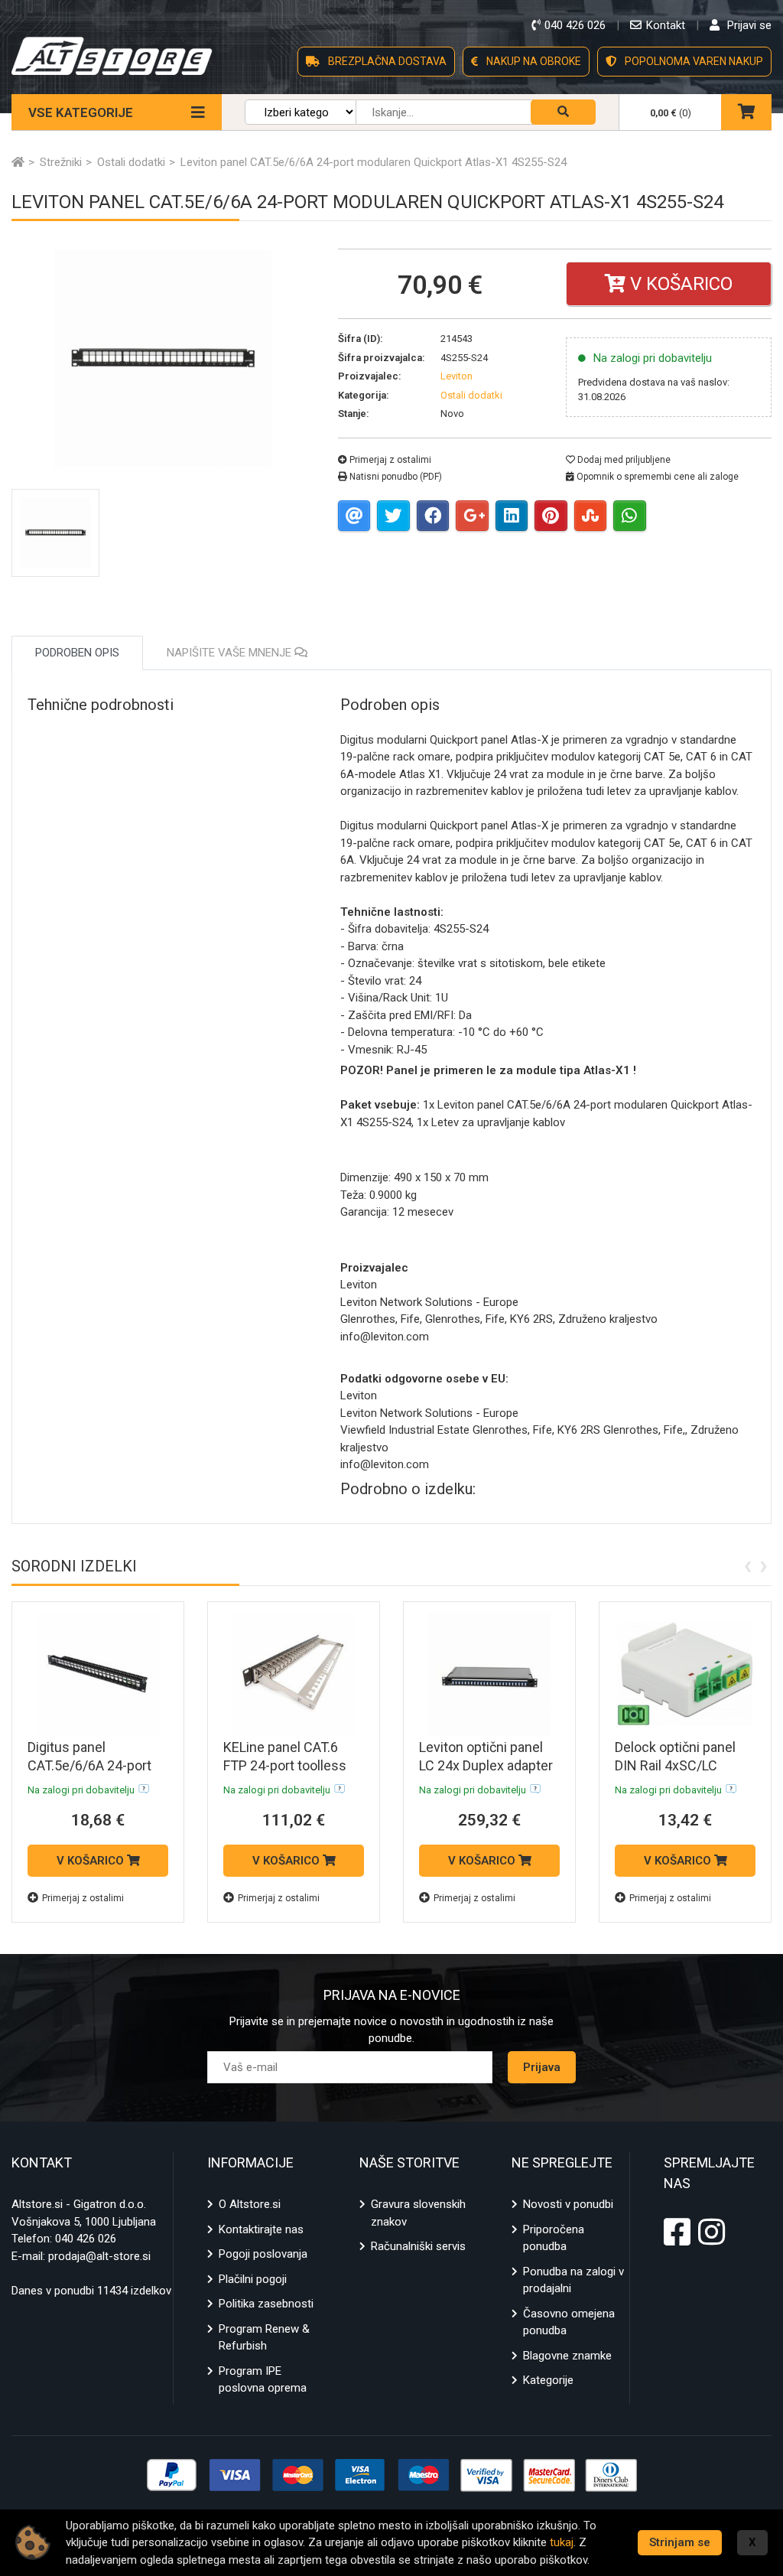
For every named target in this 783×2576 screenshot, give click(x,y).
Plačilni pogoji (253, 2279)
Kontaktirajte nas (261, 2229)
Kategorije (548, 2380)
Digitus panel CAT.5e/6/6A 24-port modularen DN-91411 (92, 1765)
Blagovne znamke (567, 2356)
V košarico (679, 284)
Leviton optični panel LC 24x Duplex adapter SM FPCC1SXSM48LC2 (489, 1765)
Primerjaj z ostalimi (389, 460)
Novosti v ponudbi (568, 2204)
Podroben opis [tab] (77, 653)
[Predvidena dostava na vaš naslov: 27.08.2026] (340, 1789)
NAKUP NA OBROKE (533, 61)
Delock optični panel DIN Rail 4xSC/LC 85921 (675, 1765)
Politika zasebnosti (266, 2304)
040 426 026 (86, 2239)
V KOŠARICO (92, 1861)
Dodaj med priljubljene (623, 460)
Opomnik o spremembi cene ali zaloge (656, 477)
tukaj (562, 2542)
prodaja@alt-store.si (99, 2256)
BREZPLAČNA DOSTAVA (386, 61)
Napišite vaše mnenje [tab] (231, 653)
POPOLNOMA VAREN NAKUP (693, 61)
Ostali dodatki (471, 395)
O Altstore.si (250, 2204)
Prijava (542, 2067)
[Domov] (18, 162)
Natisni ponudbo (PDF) (395, 477)
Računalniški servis (418, 2246)
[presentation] (747, 1565)
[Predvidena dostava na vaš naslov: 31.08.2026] (144, 1789)
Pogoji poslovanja (263, 2254)
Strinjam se (680, 2542)
